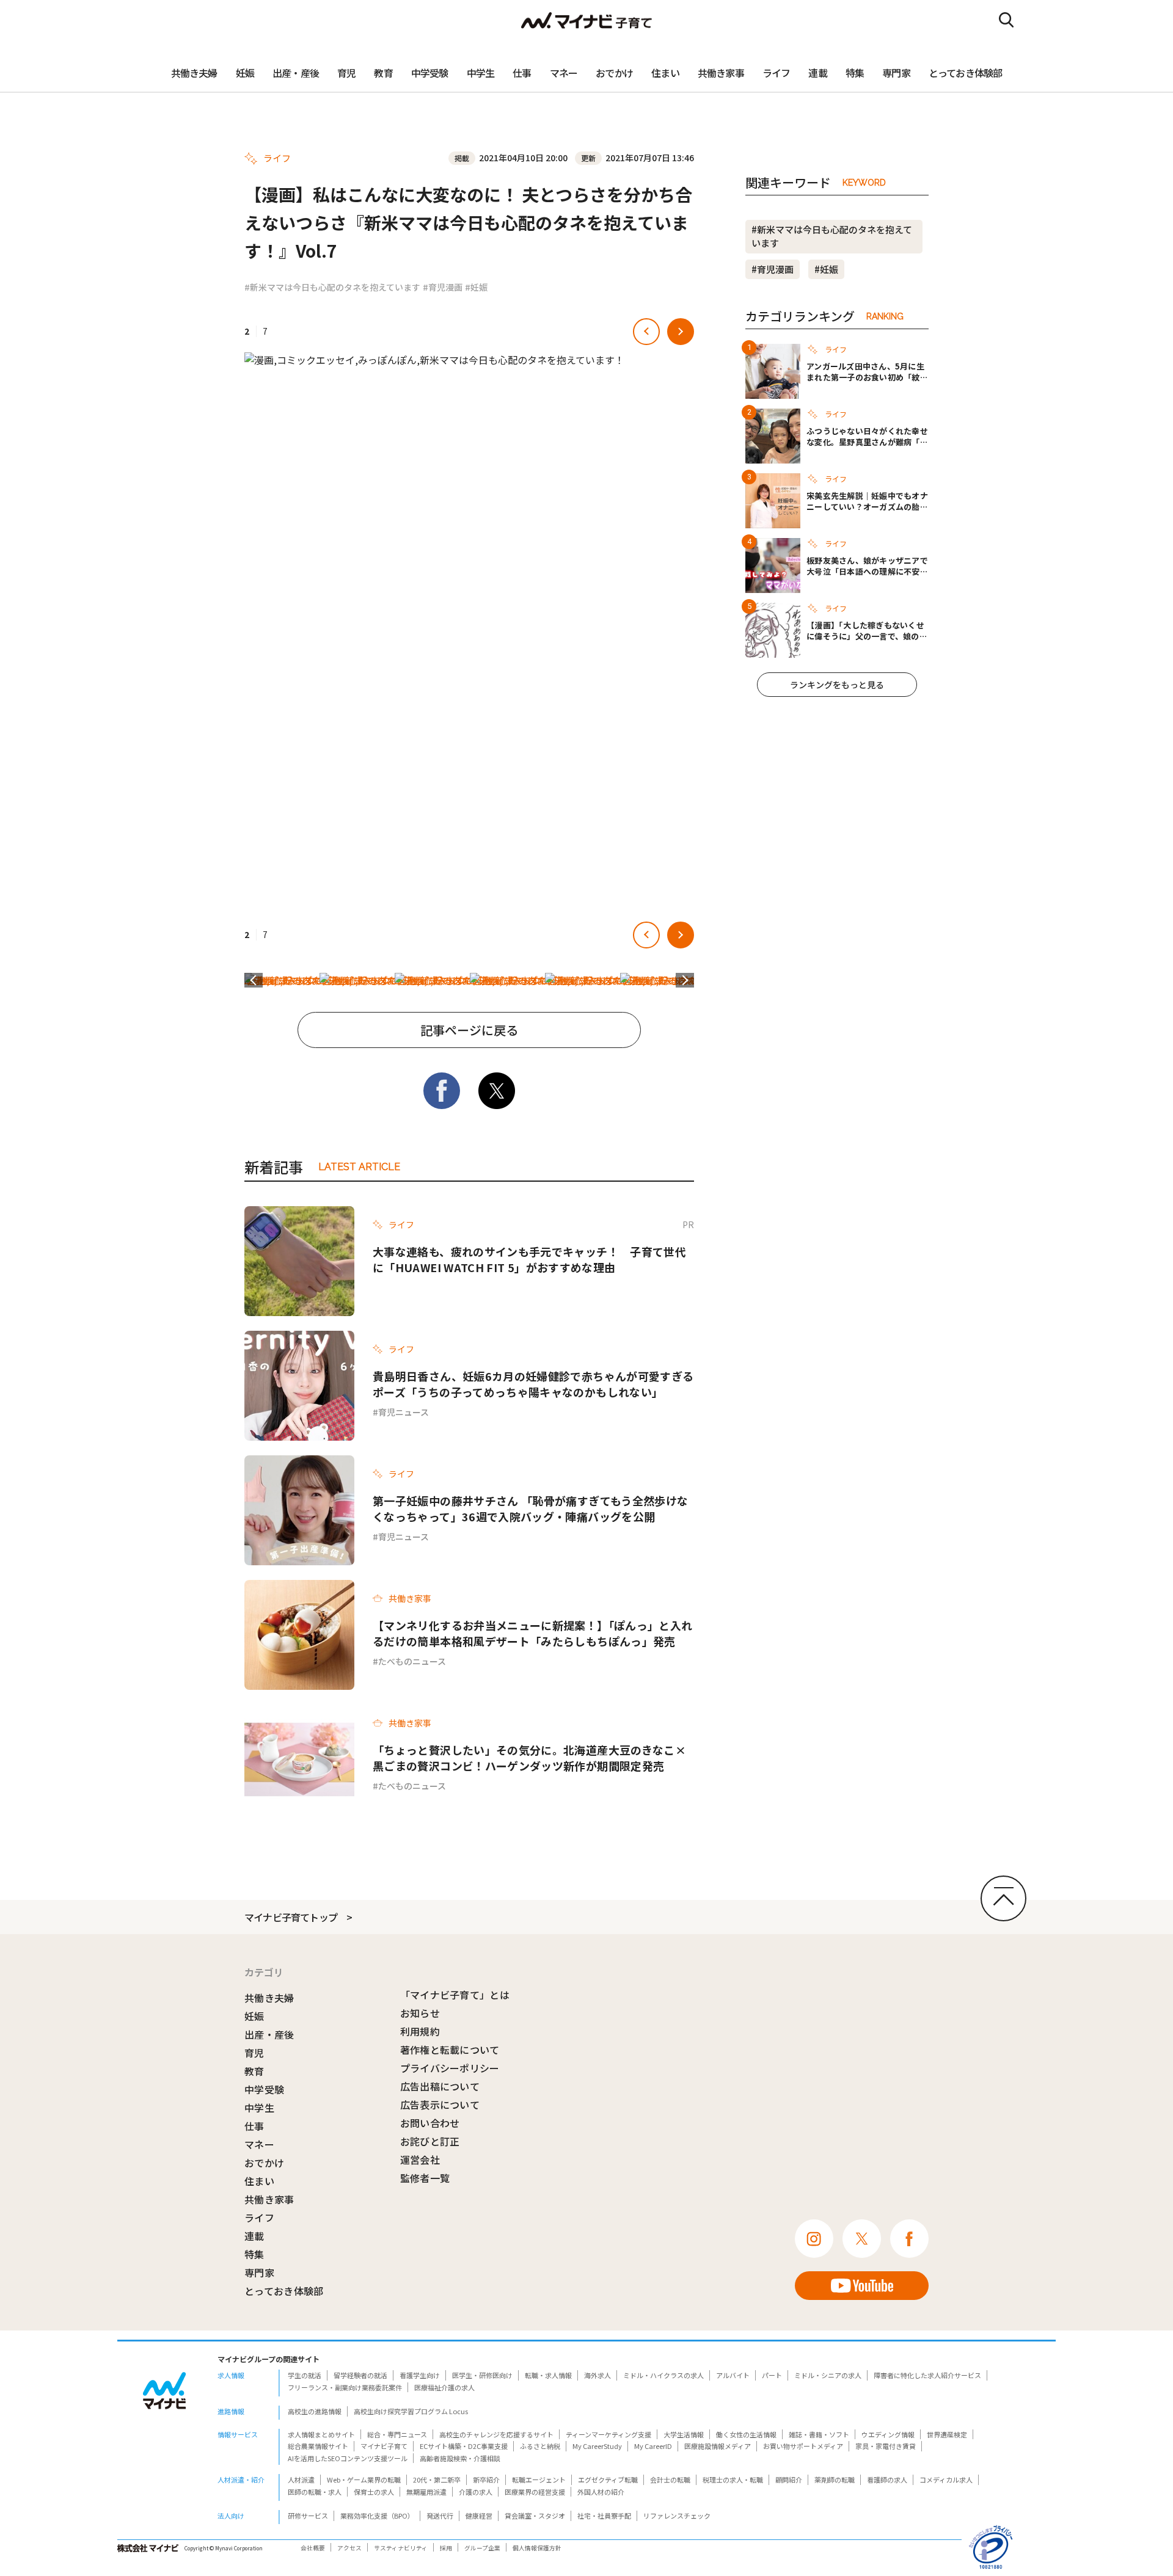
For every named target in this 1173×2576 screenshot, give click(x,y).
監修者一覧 (425, 2178)
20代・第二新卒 (437, 2480)
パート (772, 2375)
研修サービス (308, 2516)
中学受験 (430, 73)
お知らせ (420, 2013)
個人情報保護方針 (537, 2548)
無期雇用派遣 (426, 2492)
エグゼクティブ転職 (608, 2480)
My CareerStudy (597, 2446)
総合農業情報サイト (318, 2446)
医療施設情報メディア (718, 2446)
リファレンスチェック (677, 2516)
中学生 (481, 73)
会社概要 (313, 2548)
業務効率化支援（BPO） (377, 2516)
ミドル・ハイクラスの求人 (663, 2375)
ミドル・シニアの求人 (828, 2375)
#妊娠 (476, 287)
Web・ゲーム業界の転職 (364, 2480)
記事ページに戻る (469, 1030)
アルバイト (733, 2375)
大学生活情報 (684, 2434)
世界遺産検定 (947, 2434)
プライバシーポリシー (450, 2068)
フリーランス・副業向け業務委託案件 (345, 2387)
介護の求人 (476, 2492)
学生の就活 (305, 2375)
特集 (855, 73)
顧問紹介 (789, 2480)
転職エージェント (539, 2480)
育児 (346, 73)
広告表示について (440, 2105)
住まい (665, 73)
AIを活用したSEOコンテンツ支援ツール (348, 2458)
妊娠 (245, 73)
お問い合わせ (430, 2123)
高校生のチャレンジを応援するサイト (496, 2434)
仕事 (522, 73)
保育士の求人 (374, 2492)
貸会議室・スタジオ (535, 2516)
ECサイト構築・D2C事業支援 (464, 2446)
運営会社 (420, 2159)
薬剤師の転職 (835, 2480)
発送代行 (440, 2516)
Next (685, 980)
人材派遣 (301, 2480)
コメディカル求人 (946, 2480)
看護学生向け (420, 2375)
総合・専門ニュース (397, 2434)
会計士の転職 (670, 2480)
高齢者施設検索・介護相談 (460, 2458)
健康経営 (479, 2516)
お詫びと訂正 (430, 2141)
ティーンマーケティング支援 (608, 2434)
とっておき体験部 (966, 73)
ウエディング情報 (888, 2434)
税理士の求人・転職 (733, 2480)
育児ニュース (404, 1412)
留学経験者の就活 (360, 2375)
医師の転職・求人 (315, 2492)
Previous (254, 980)
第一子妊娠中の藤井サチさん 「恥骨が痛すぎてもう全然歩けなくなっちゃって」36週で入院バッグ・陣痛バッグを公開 (530, 1508)
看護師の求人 (887, 2480)
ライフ (777, 73)
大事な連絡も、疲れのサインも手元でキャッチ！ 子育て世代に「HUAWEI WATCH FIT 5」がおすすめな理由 (529, 1259)
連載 (817, 73)
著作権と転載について (450, 2050)
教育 (383, 73)
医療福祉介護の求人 (444, 2387)
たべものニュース (412, 1661)
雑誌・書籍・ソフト (819, 2434)
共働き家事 (721, 73)
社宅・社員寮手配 (604, 2516)
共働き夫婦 (194, 73)
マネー (564, 73)
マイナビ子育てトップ (291, 1917)
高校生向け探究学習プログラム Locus (411, 2411)
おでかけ (614, 73)
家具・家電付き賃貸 (886, 2446)
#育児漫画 (443, 287)
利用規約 (420, 2031)
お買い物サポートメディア (803, 2446)
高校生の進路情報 (315, 2411)
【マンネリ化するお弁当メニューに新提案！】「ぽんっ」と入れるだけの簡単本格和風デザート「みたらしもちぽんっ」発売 (532, 1633)
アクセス (349, 2548)
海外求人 (597, 2375)
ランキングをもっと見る (837, 685)
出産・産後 (296, 73)
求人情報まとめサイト (321, 2434)
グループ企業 (482, 2548)
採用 (446, 2548)
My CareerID (653, 2446)
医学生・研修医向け (482, 2375)
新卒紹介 (486, 2480)
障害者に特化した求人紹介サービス (927, 2375)
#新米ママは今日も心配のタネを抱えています (332, 287)
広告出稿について (440, 2086)
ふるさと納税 (540, 2446)
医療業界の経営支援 (535, 2492)
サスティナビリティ (401, 2548)
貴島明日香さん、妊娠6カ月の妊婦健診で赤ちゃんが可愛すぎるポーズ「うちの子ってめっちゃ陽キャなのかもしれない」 (533, 1384)
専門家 (896, 73)
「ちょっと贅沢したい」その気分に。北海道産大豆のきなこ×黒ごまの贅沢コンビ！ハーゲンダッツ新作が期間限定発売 (529, 1758)
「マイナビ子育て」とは (455, 1995)
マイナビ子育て (384, 2446)
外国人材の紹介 (601, 2492)
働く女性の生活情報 (746, 2434)
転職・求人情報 (548, 2375)
